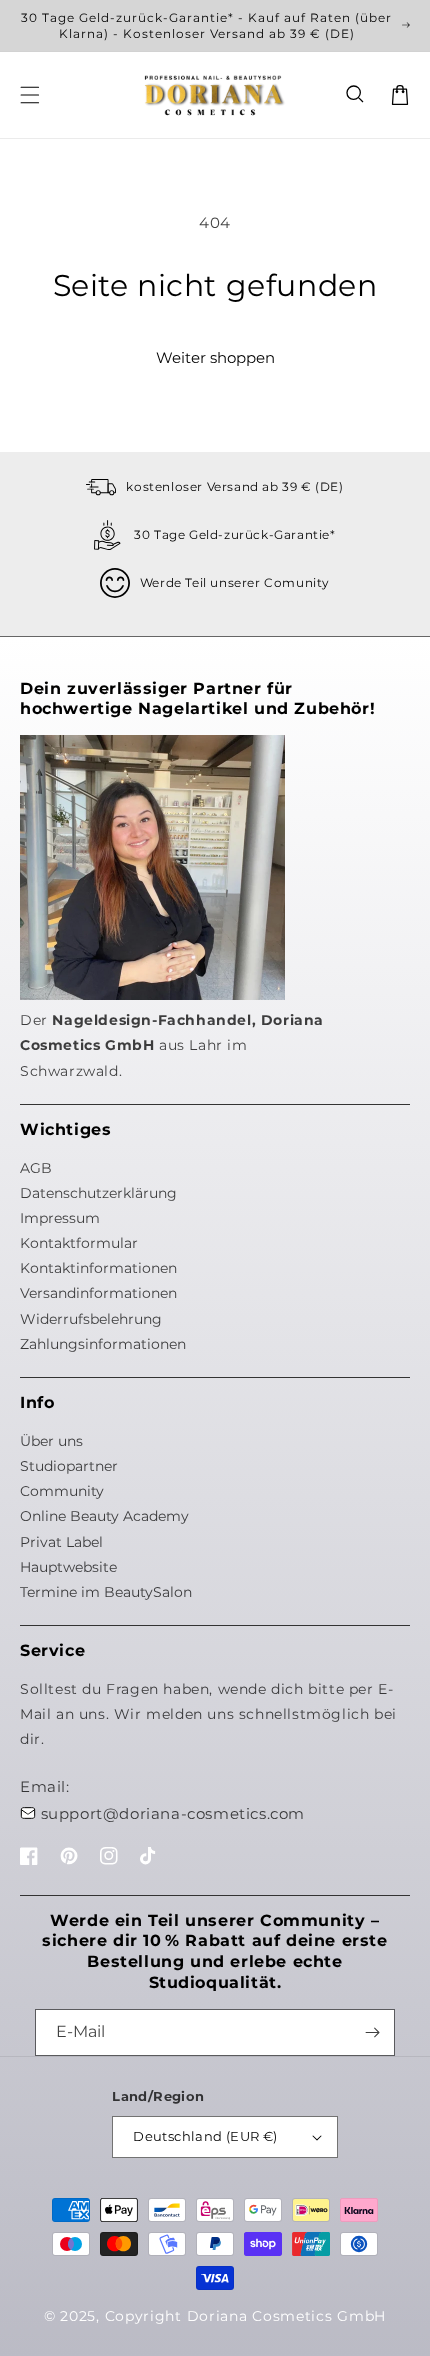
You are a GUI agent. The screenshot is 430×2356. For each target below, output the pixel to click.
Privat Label (61, 1542)
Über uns (51, 1441)
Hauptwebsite (68, 1567)
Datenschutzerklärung (98, 1193)
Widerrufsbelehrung (91, 1319)
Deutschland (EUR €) (205, 2136)
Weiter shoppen (215, 357)
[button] (356, 95)
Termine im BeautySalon (106, 1592)
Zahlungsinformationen (103, 1344)
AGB (36, 1168)
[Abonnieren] (372, 2032)
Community (62, 1491)
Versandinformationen (98, 1293)
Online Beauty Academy (104, 1516)
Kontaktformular (79, 1243)
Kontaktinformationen (98, 1268)
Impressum (60, 1218)
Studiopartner (69, 1466)
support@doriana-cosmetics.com (173, 1813)
